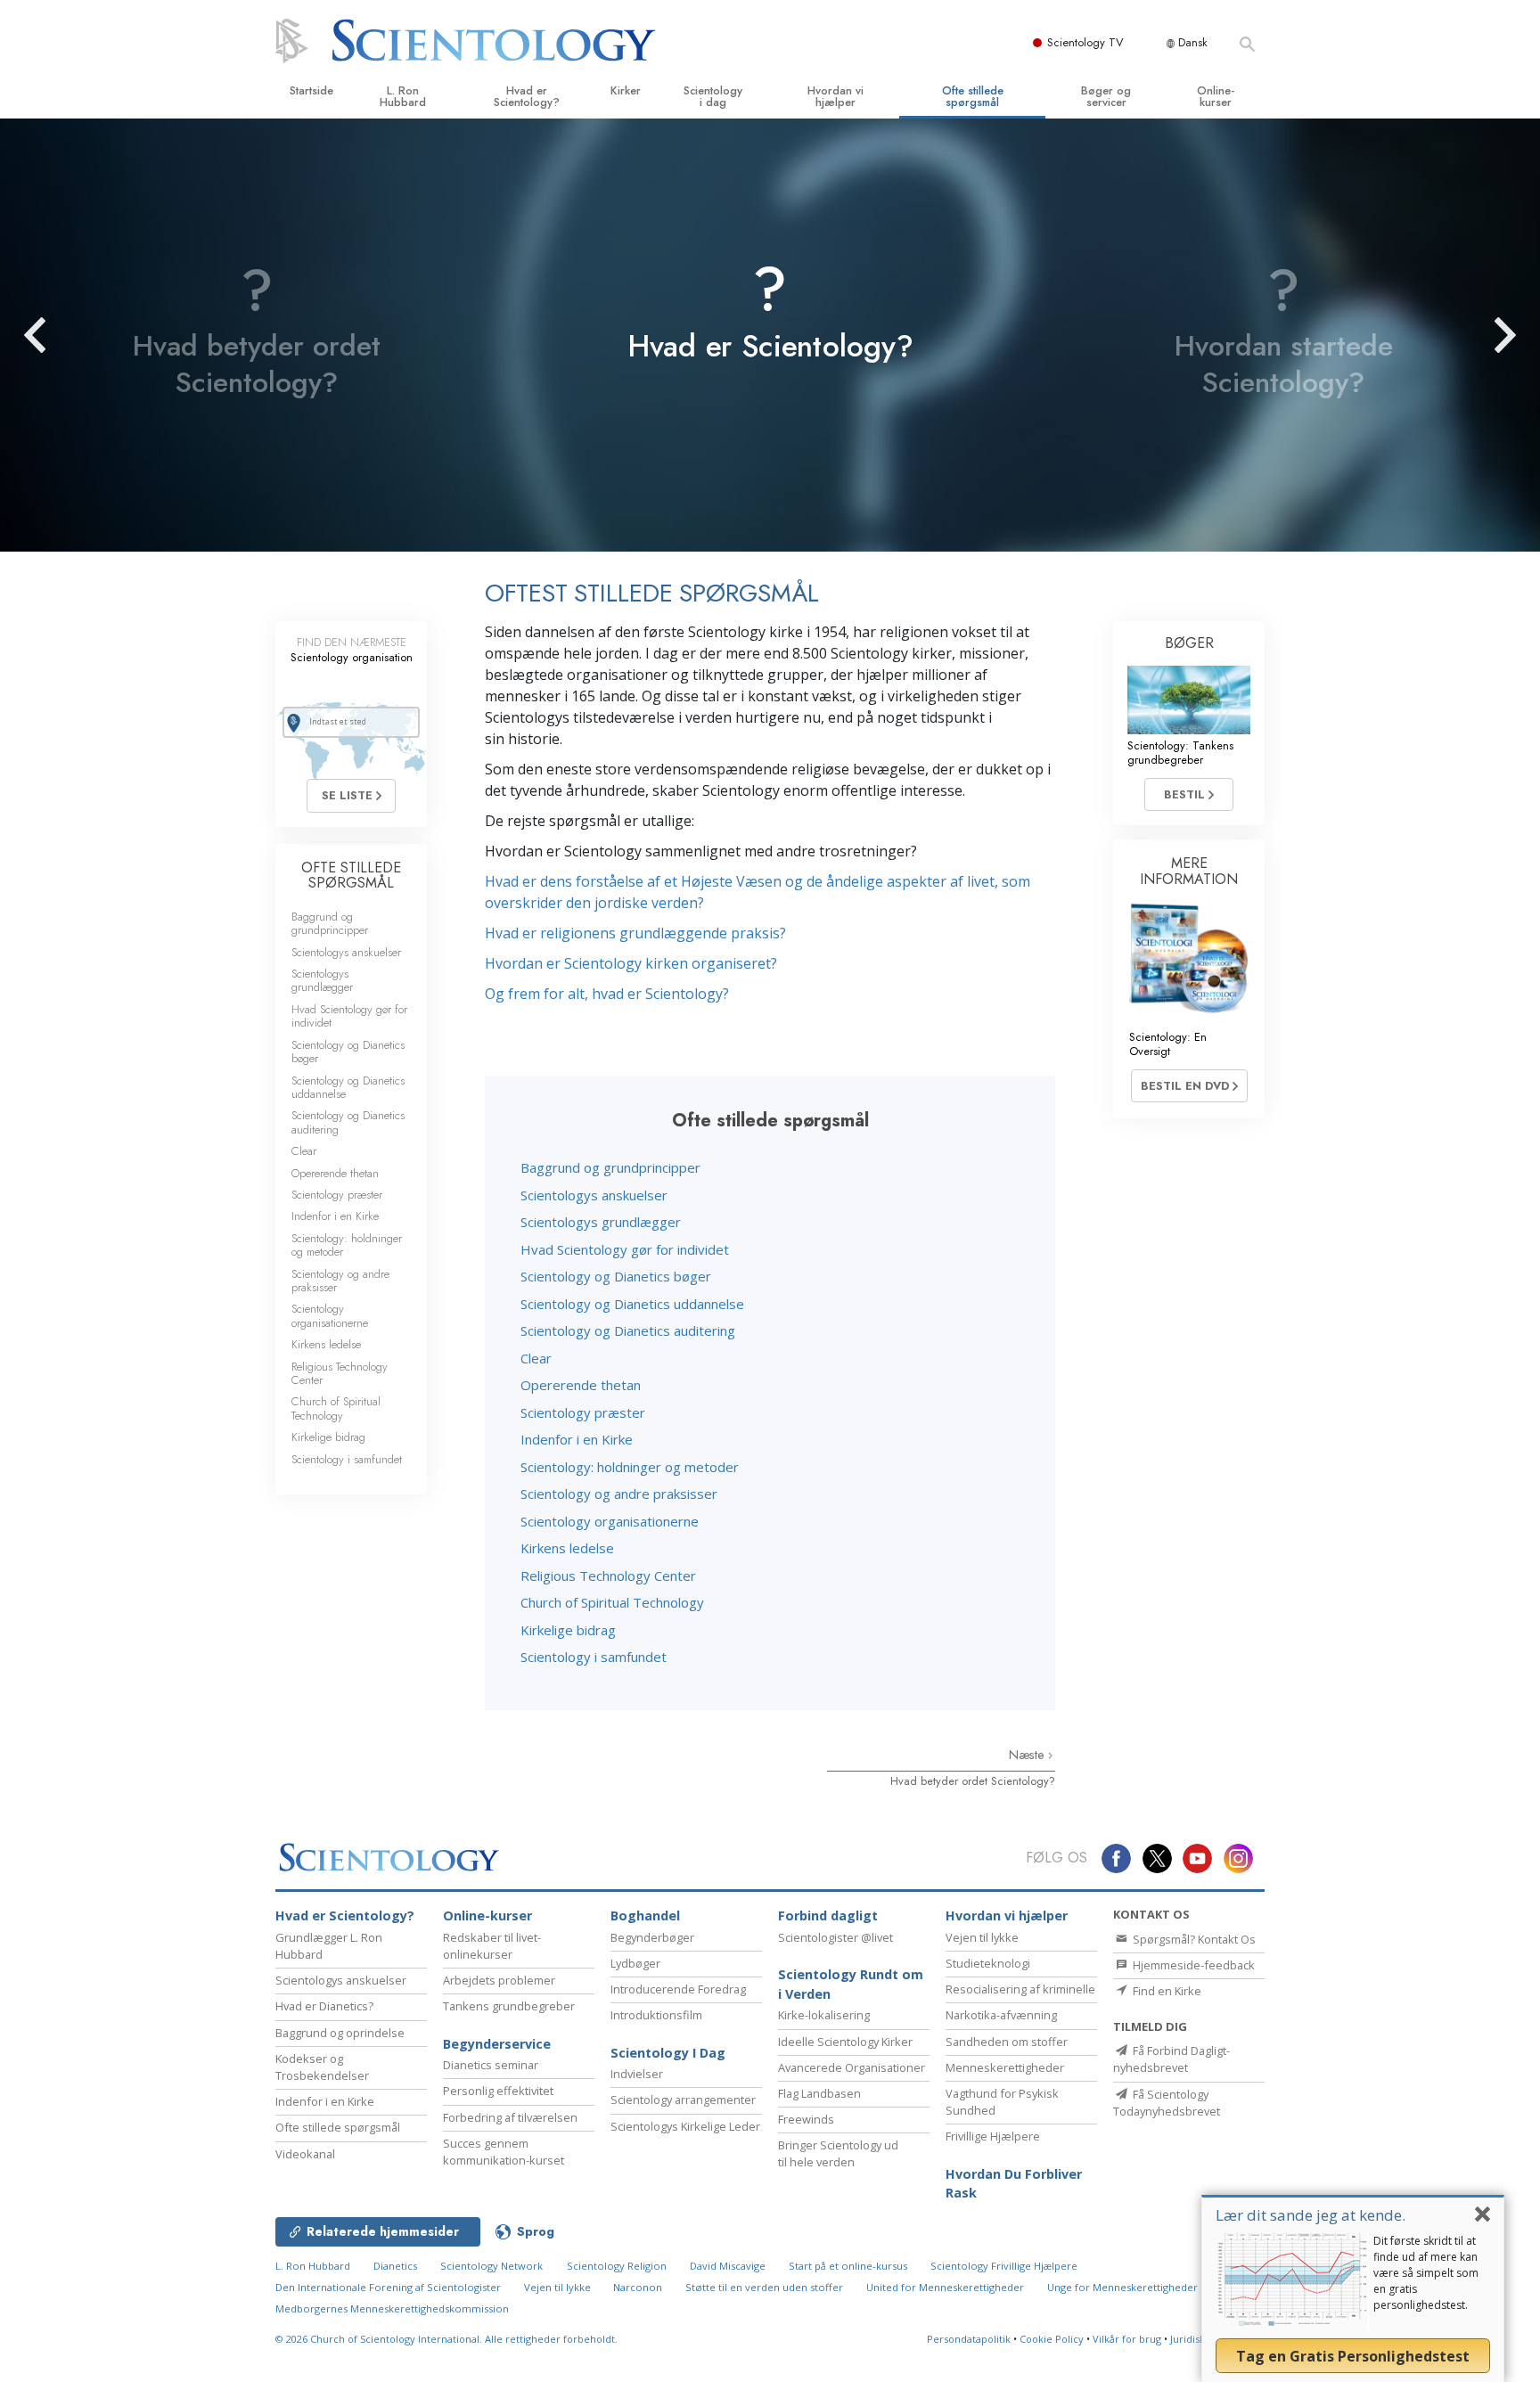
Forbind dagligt (828, 1915)
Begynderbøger (652, 1937)
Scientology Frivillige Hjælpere (1004, 2266)
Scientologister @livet (836, 1937)
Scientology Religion (617, 2266)
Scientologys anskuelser (594, 1195)
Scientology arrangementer (683, 2100)
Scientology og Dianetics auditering (628, 1330)
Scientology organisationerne (610, 1521)
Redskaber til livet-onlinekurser (492, 1946)
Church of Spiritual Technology (612, 1602)
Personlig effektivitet (498, 2091)
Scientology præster (583, 1412)
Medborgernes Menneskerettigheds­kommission (392, 2308)
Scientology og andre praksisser (619, 1494)
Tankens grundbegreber (509, 2006)
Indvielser (637, 2074)
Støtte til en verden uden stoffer (764, 2287)
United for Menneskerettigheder (945, 2287)
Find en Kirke (1166, 1991)
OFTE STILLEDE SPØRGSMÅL (351, 876)
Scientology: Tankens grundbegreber (1180, 752)
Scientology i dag (713, 96)
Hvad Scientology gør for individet (625, 1249)
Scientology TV (1085, 42)
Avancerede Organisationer (852, 2067)
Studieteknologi (988, 1963)
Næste (1028, 1755)
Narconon (639, 2287)
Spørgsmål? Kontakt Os (1193, 1939)
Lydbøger (635, 1963)
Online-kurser (1216, 96)
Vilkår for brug (1127, 2339)
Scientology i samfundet (594, 1657)
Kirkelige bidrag (568, 1630)
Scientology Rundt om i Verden (851, 1984)
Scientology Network (491, 2266)
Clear (536, 1358)
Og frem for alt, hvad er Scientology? (607, 994)
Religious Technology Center (608, 1576)
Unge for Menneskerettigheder (1122, 2287)
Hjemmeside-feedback (1192, 1965)
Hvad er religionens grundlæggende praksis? (635, 933)
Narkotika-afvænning (1001, 2015)
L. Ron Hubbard (403, 96)
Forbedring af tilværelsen (510, 2117)
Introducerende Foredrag (678, 1989)
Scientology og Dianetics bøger (616, 1276)
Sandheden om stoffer (1007, 2042)
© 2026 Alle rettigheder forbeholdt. (446, 2339)
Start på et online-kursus (848, 2266)
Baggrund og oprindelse (340, 2033)
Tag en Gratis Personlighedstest (1353, 2356)
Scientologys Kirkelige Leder (685, 2126)
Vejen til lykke (982, 1937)
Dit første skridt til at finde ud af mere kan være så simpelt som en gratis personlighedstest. (1426, 2273)
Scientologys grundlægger (601, 1222)
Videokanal (305, 2154)
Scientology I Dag (668, 2053)
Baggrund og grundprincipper (610, 1167)
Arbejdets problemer (499, 1980)
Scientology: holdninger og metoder (630, 1467)
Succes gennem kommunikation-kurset (504, 2152)
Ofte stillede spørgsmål (973, 96)
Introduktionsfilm (656, 2015)
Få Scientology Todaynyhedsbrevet (1167, 2103)
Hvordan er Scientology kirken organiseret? (631, 963)
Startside (311, 90)
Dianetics (395, 2266)
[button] (67, 335)
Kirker (626, 90)
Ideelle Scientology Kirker (845, 2042)
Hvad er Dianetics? (324, 2006)
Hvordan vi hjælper (836, 96)
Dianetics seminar (491, 2065)
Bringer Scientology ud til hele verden (838, 2153)
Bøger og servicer (1106, 96)
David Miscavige (728, 2266)
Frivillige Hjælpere (993, 2136)
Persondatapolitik (969, 2339)
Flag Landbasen (819, 2093)
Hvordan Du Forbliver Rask (1014, 2184)
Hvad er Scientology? (527, 96)
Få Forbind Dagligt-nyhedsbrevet (1171, 2059)
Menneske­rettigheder (1005, 2067)
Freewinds (806, 2119)
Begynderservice (497, 2044)
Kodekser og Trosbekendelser (322, 2067)
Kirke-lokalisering (824, 2015)
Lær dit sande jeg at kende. (1311, 2215)
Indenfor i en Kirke (577, 1439)
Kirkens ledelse (567, 1548)
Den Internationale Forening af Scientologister (388, 2287)
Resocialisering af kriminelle (1020, 1989)
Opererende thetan (581, 1385)
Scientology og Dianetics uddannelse (632, 1304)
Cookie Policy (1052, 2339)
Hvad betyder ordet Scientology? (973, 1781)
